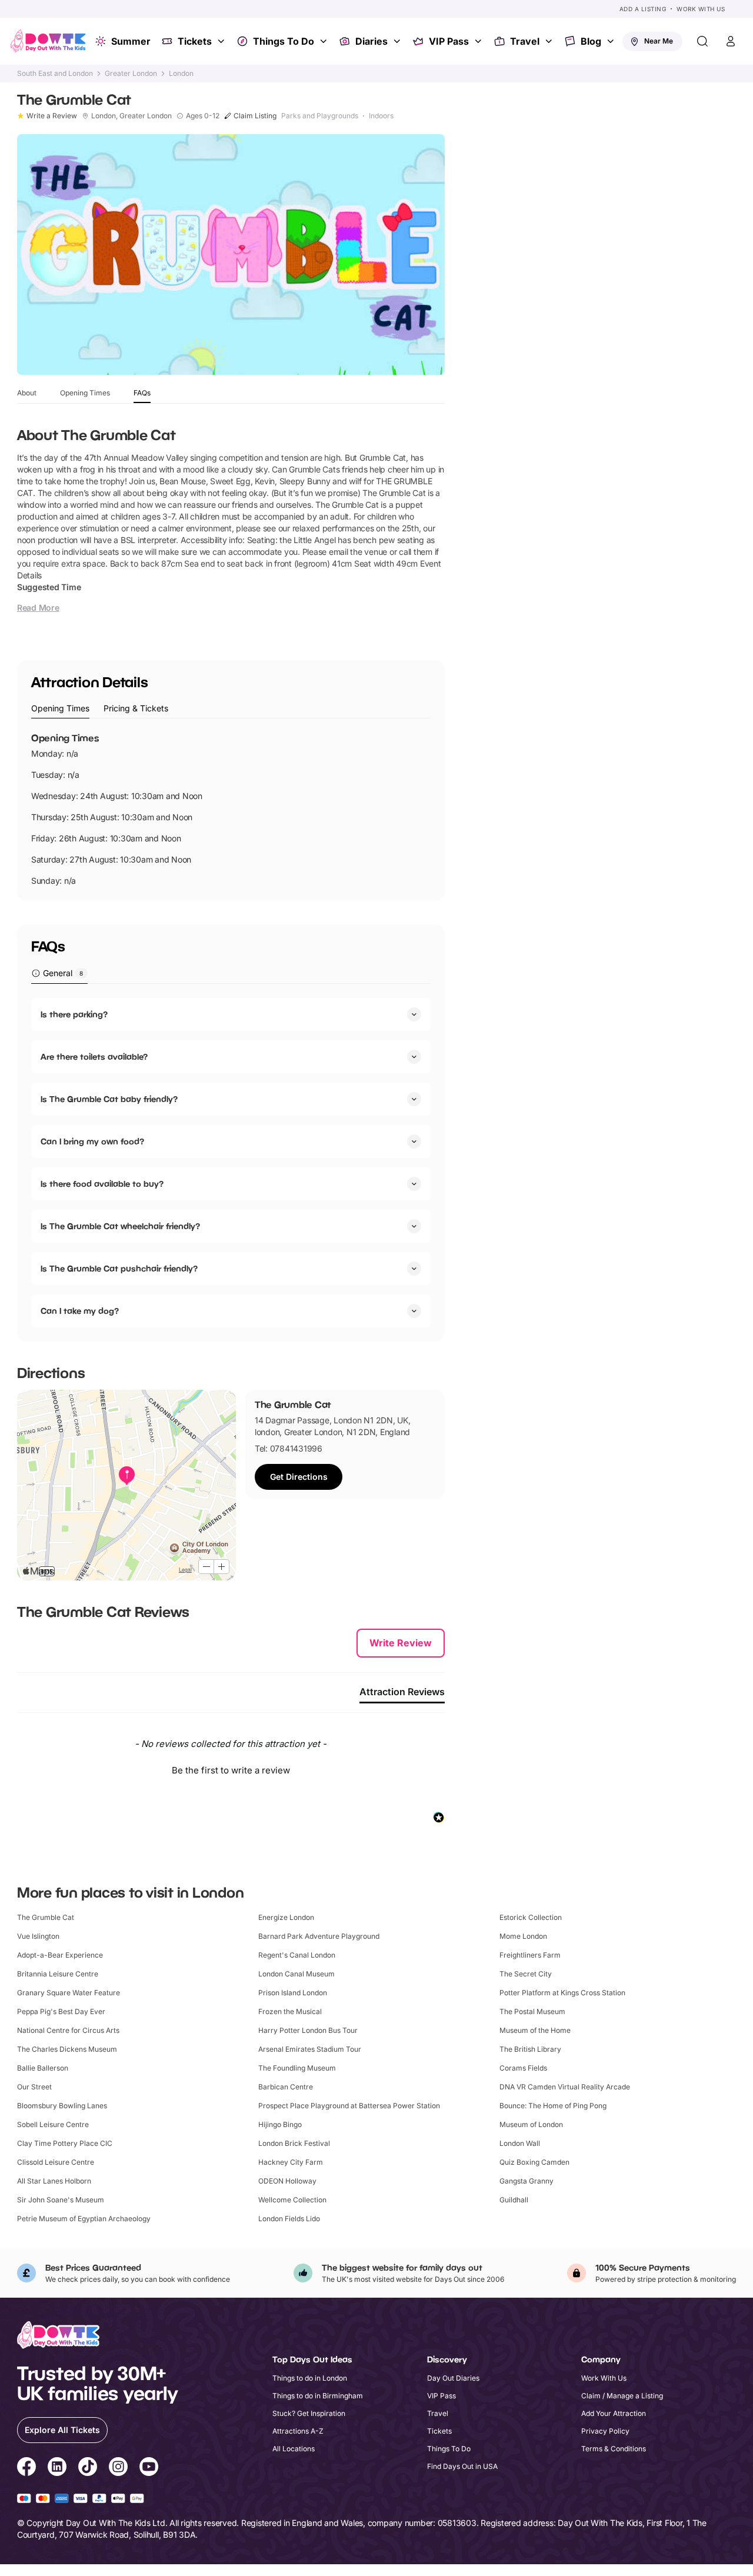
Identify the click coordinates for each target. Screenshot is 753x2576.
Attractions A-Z (298, 2431)
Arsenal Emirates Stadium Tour (310, 2049)
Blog (591, 41)
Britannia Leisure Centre (58, 1974)
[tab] (60, 709)
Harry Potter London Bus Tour (308, 2030)
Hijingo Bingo (280, 2124)
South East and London (55, 74)
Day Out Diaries (453, 2378)
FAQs (142, 393)
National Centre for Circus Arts (68, 2030)
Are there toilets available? (94, 1056)
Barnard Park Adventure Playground (319, 1936)
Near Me (659, 41)
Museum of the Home (535, 2030)
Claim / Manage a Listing (622, 2396)
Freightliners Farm (530, 1955)
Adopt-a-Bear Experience (60, 1955)
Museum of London (531, 2124)
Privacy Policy (605, 2431)
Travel (525, 41)
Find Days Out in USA (462, 2466)
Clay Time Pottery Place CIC (65, 2143)
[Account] (731, 41)
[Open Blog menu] (612, 41)
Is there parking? (74, 1014)
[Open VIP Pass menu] (479, 41)
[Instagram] (118, 2468)
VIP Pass (449, 41)
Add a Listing (643, 9)
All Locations (294, 2449)
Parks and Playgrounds (320, 116)
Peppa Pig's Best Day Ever (61, 2011)
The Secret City (526, 1974)
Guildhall (514, 2200)
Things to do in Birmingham (318, 2396)
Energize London (286, 1917)
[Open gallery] (231, 254)
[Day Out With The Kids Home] (48, 41)
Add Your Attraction (614, 2413)
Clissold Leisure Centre (56, 2162)
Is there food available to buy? (102, 1184)
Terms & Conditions (614, 2449)
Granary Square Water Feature (69, 1993)
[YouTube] (149, 2468)
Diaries (371, 41)
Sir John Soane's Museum (61, 2200)
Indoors (381, 116)
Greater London (131, 74)
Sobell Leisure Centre (53, 2124)
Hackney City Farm (291, 2162)
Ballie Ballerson (43, 2068)
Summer (131, 41)
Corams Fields (523, 2068)
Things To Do (284, 41)
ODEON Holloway (287, 2181)
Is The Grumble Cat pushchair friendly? (119, 1268)
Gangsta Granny (527, 2181)
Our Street (34, 2087)
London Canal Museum (296, 1974)
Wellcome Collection (292, 2200)
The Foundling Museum (297, 2068)
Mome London (523, 1936)
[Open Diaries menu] (398, 41)
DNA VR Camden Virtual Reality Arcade (565, 2087)
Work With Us (701, 9)
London (181, 74)
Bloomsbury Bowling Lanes (62, 2106)
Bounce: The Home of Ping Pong (553, 2106)
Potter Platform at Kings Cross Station (562, 1993)
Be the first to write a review (231, 1770)
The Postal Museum (532, 2011)
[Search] (702, 41)
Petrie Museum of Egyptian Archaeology (84, 2219)
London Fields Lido (289, 2219)
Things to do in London (310, 2378)
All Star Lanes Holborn (54, 2181)
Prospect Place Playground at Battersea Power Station (349, 2106)
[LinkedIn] (57, 2468)
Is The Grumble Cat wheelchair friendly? (120, 1226)
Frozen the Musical (290, 2011)
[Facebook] (26, 2468)
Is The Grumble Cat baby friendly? (109, 1099)
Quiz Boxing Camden (534, 2162)
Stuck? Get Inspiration (309, 2413)
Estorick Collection (531, 1917)
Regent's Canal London (297, 1955)
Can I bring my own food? (92, 1141)
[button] (231, 1769)
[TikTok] (88, 2468)
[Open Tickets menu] (222, 41)
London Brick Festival (294, 2143)
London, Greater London (131, 116)
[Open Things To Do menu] (325, 41)
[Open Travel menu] (550, 41)
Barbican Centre (286, 2087)
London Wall (520, 2143)
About (27, 393)
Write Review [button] (401, 1643)
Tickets (195, 41)
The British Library (530, 2049)
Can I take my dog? (80, 1311)
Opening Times (85, 393)
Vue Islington (38, 1936)
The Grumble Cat (46, 1917)
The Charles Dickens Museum (67, 2049)
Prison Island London (293, 1993)
